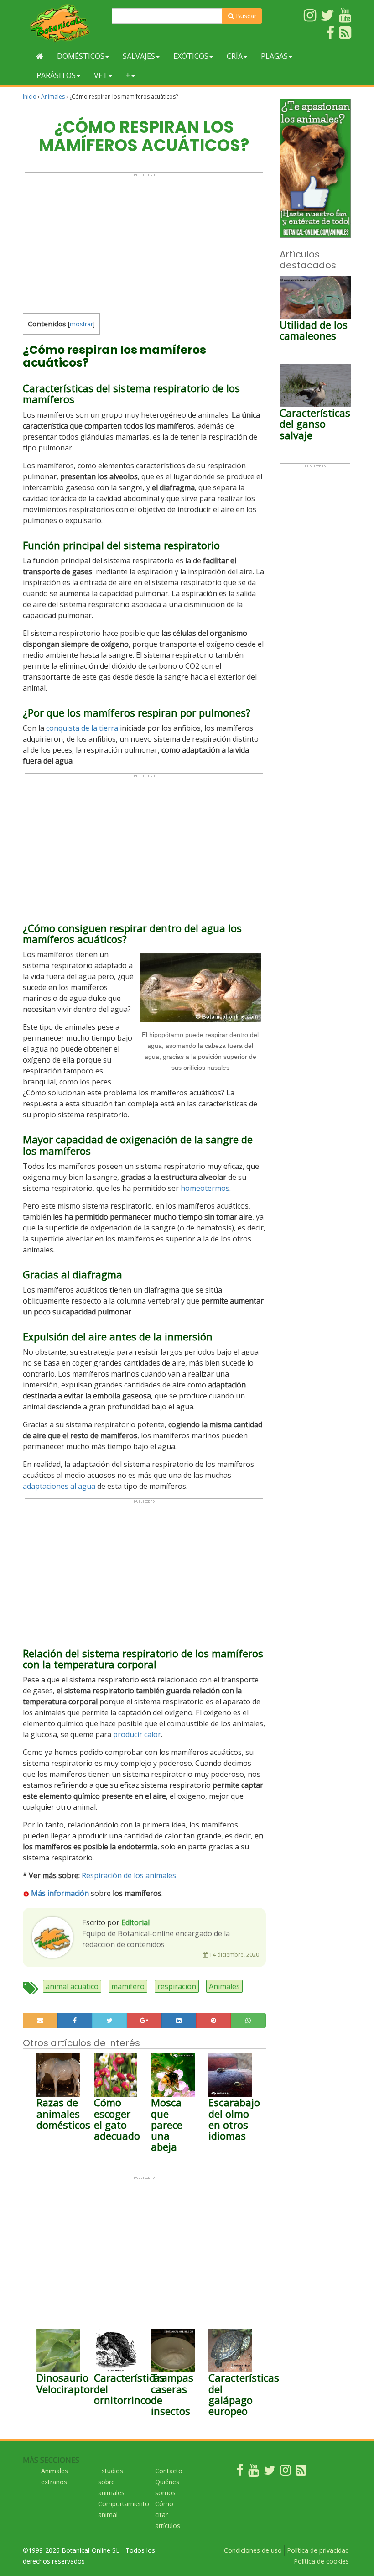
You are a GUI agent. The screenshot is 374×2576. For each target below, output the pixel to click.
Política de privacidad (318, 2550)
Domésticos (81, 56)
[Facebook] (240, 2472)
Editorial (135, 1922)
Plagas (274, 56)
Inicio (30, 97)
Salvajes (139, 56)
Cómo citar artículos (168, 2515)
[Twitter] (270, 2472)
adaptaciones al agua (59, 1486)
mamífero (128, 1986)
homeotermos (205, 1188)
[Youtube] (254, 2472)
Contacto (169, 2471)
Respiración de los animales (129, 1875)
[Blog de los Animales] (301, 2472)
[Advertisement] (144, 241)
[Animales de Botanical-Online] (64, 23)
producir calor (137, 1734)
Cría (235, 56)
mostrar (81, 324)
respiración (177, 1986)
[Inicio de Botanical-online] (40, 56)
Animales (53, 97)
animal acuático (72, 1986)
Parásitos (56, 75)
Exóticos (191, 56)
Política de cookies (321, 2561)
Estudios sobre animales (111, 2482)
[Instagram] (286, 2472)
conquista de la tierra (82, 728)
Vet (101, 75)
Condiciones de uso (253, 2550)
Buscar (245, 16)
